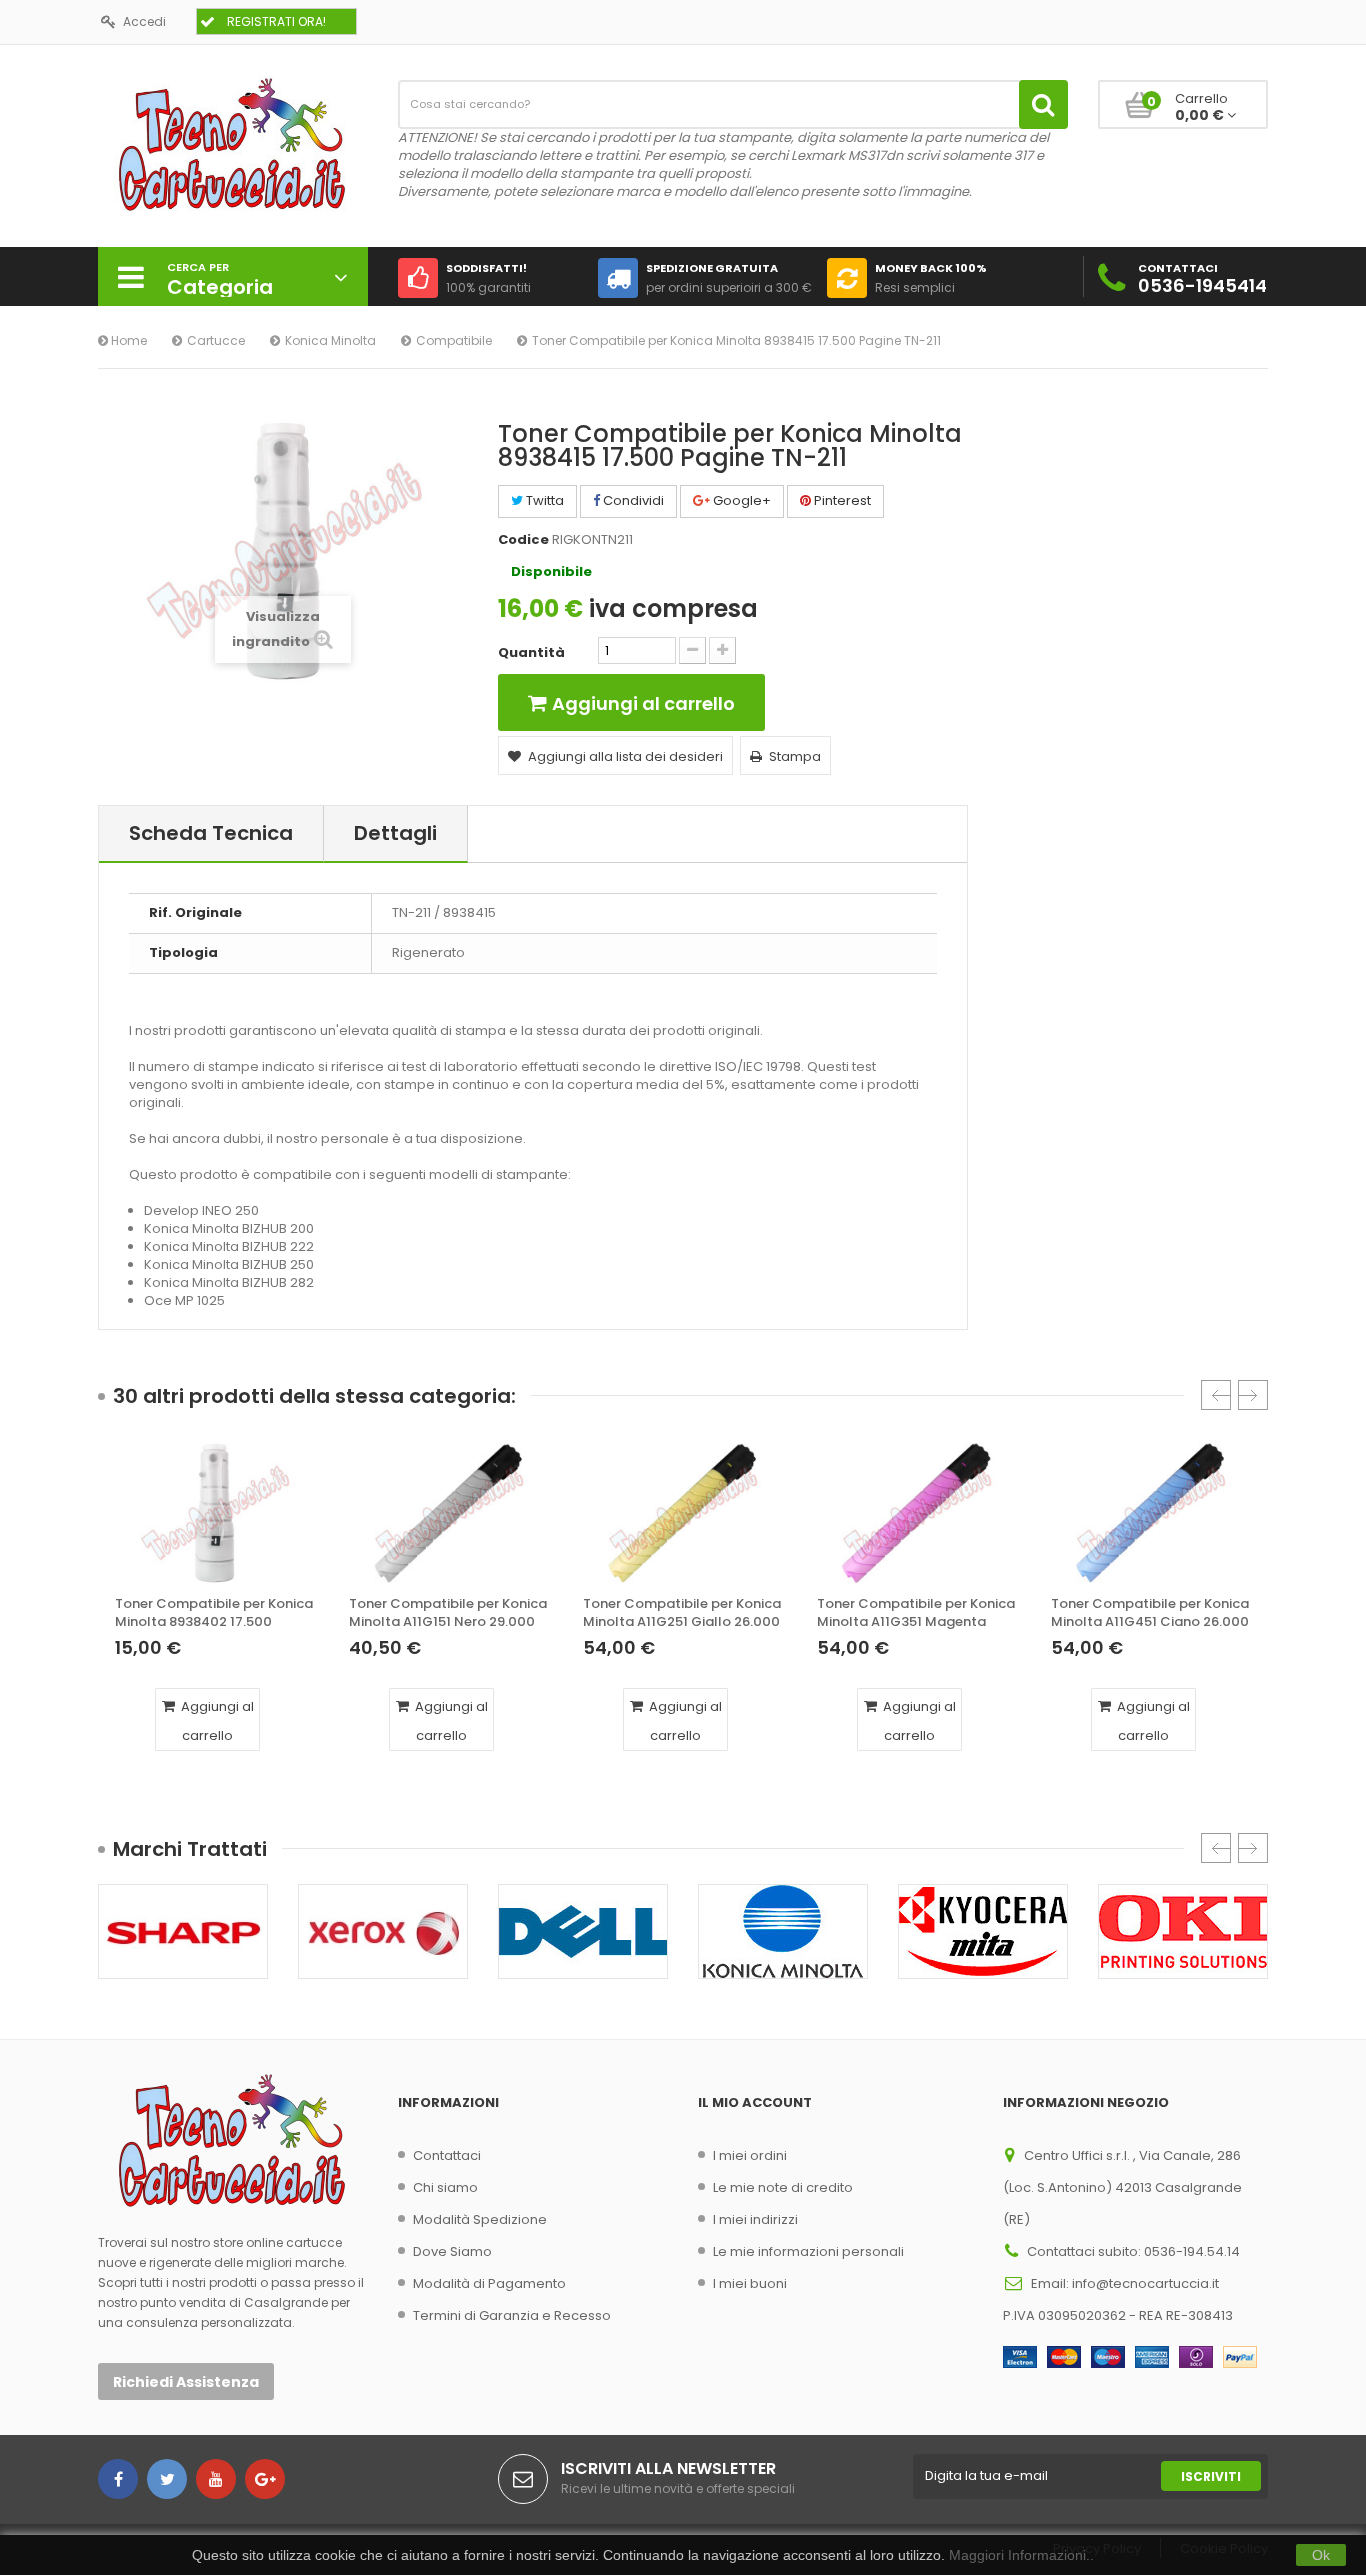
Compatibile (454, 340)
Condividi (632, 500)
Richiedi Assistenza (186, 2382)
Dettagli (395, 833)
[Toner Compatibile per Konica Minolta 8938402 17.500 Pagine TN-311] (215, 1513)
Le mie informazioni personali (808, 2251)
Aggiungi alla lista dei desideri (625, 756)
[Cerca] (1043, 104)
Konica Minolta (330, 340)
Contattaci (447, 2155)
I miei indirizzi (755, 2219)
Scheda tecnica (211, 833)
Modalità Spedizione (480, 2219)
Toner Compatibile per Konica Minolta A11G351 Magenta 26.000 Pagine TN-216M (916, 1613)
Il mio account (755, 2102)
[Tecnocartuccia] (233, 143)
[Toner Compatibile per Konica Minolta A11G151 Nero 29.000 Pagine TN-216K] (449, 1513)
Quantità (531, 653)
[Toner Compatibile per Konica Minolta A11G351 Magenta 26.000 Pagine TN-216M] (917, 1513)
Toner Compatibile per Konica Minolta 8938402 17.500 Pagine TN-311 (214, 1613)
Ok (1321, 2555)
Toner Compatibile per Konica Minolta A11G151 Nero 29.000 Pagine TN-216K (448, 1613)
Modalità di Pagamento (489, 2283)
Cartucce (216, 340)
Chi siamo (445, 2187)
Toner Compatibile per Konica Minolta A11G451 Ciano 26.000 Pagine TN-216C (1150, 1613)
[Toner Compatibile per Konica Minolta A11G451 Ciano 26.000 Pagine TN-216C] (1151, 1513)
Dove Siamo (452, 2251)
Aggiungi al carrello (216, 1721)
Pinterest (841, 500)
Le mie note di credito (783, 2187)
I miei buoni (750, 2283)
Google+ (740, 500)
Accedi (144, 21)
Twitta (543, 500)
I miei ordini (750, 2155)
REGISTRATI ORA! (276, 21)
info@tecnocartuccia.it (1145, 2283)
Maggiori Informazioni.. (1021, 2555)
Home (127, 340)
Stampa (795, 756)
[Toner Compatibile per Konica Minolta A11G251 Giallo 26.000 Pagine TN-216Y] (683, 1513)
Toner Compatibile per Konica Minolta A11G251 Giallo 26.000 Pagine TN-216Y (682, 1613)
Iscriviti (1211, 2476)
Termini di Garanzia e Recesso (512, 2315)
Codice (523, 540)
